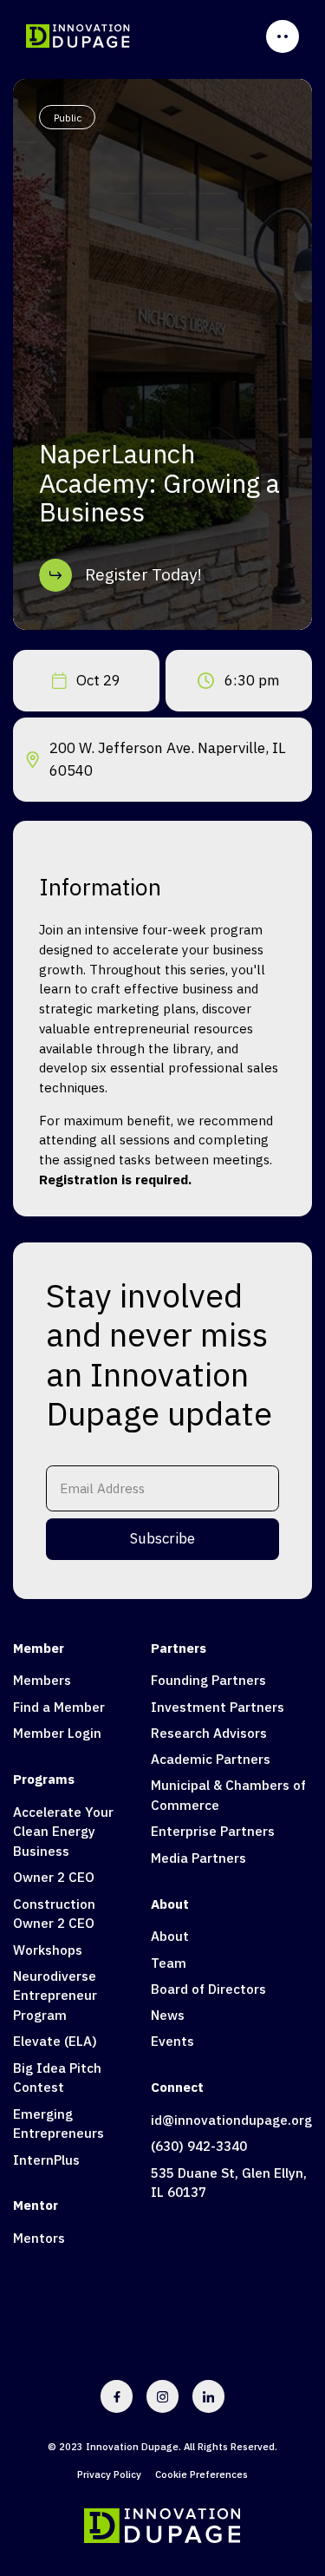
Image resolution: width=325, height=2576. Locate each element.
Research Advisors (209, 1733)
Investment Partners (218, 1707)
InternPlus (46, 2160)
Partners (179, 1648)
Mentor (36, 2205)
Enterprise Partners (213, 1831)
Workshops (48, 1950)
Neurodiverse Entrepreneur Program (55, 1996)
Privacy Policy (109, 2474)
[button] (283, 36)
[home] (78, 36)
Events (172, 2041)
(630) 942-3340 (199, 2146)
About (170, 1904)
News (168, 2015)
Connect (177, 2087)
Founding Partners (208, 1680)
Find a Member (59, 1707)
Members (42, 1680)
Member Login (57, 1733)
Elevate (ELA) (55, 2041)
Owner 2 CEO (54, 1877)
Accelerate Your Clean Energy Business (63, 1832)
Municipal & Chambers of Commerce (228, 1795)
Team (169, 1963)
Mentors (39, 2238)
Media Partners (198, 1858)
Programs (44, 1779)
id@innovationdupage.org (231, 2120)
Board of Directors (208, 1989)
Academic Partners (211, 1759)
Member (39, 1648)
